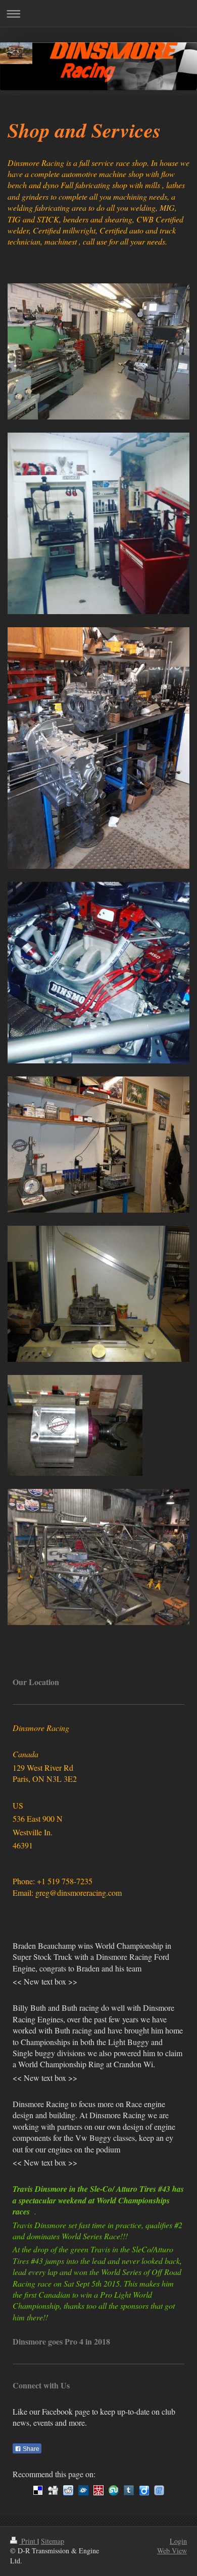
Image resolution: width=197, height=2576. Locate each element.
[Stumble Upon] (114, 2490)
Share (30, 2449)
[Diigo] (144, 2490)
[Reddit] (68, 2490)
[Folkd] (83, 2490)
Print (28, 2541)
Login (178, 2541)
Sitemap (53, 2541)
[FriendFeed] (159, 2490)
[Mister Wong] (98, 2490)
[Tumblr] (129, 2490)
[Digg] (53, 2490)
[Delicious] (38, 2490)
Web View (172, 2551)
